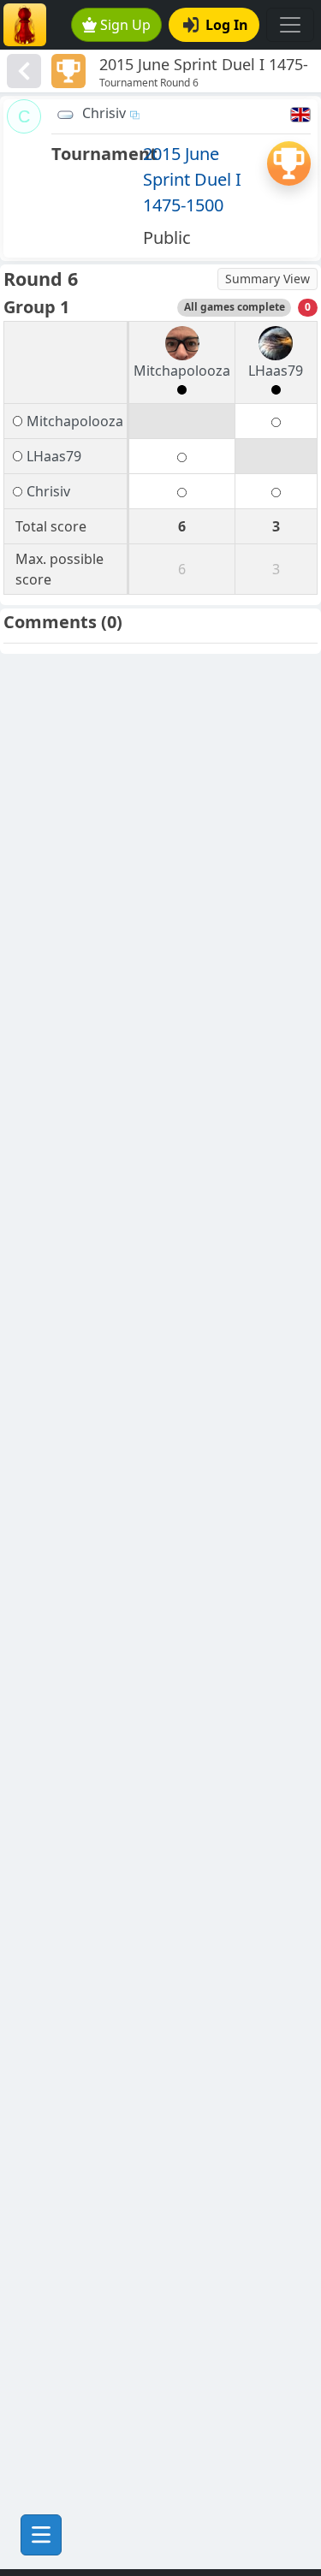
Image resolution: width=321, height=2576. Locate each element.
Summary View (267, 279)
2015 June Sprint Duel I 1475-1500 (192, 179)
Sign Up (125, 25)
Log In (227, 25)
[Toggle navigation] (290, 25)
